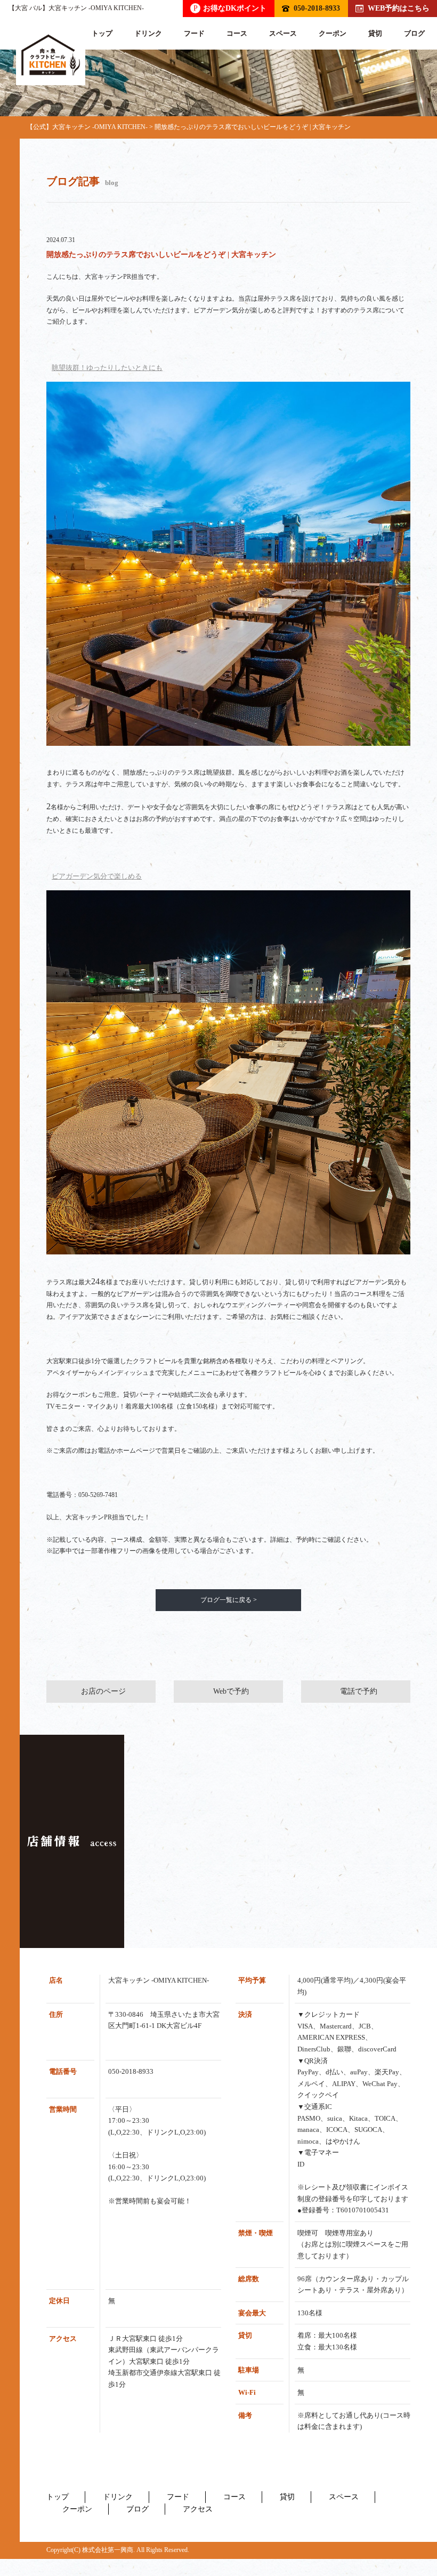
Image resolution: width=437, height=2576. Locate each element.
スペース (283, 33)
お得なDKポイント (230, 8)
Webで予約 (231, 1691)
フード (194, 33)
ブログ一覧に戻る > (229, 1600)
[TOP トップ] (51, 55)
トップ (102, 33)
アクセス (198, 2509)
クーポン (333, 33)
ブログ (414, 33)
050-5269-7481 (98, 1495)
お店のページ (103, 1691)
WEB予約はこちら (399, 8)
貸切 (375, 33)
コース (237, 33)
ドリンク (148, 33)
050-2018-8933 (317, 8)
